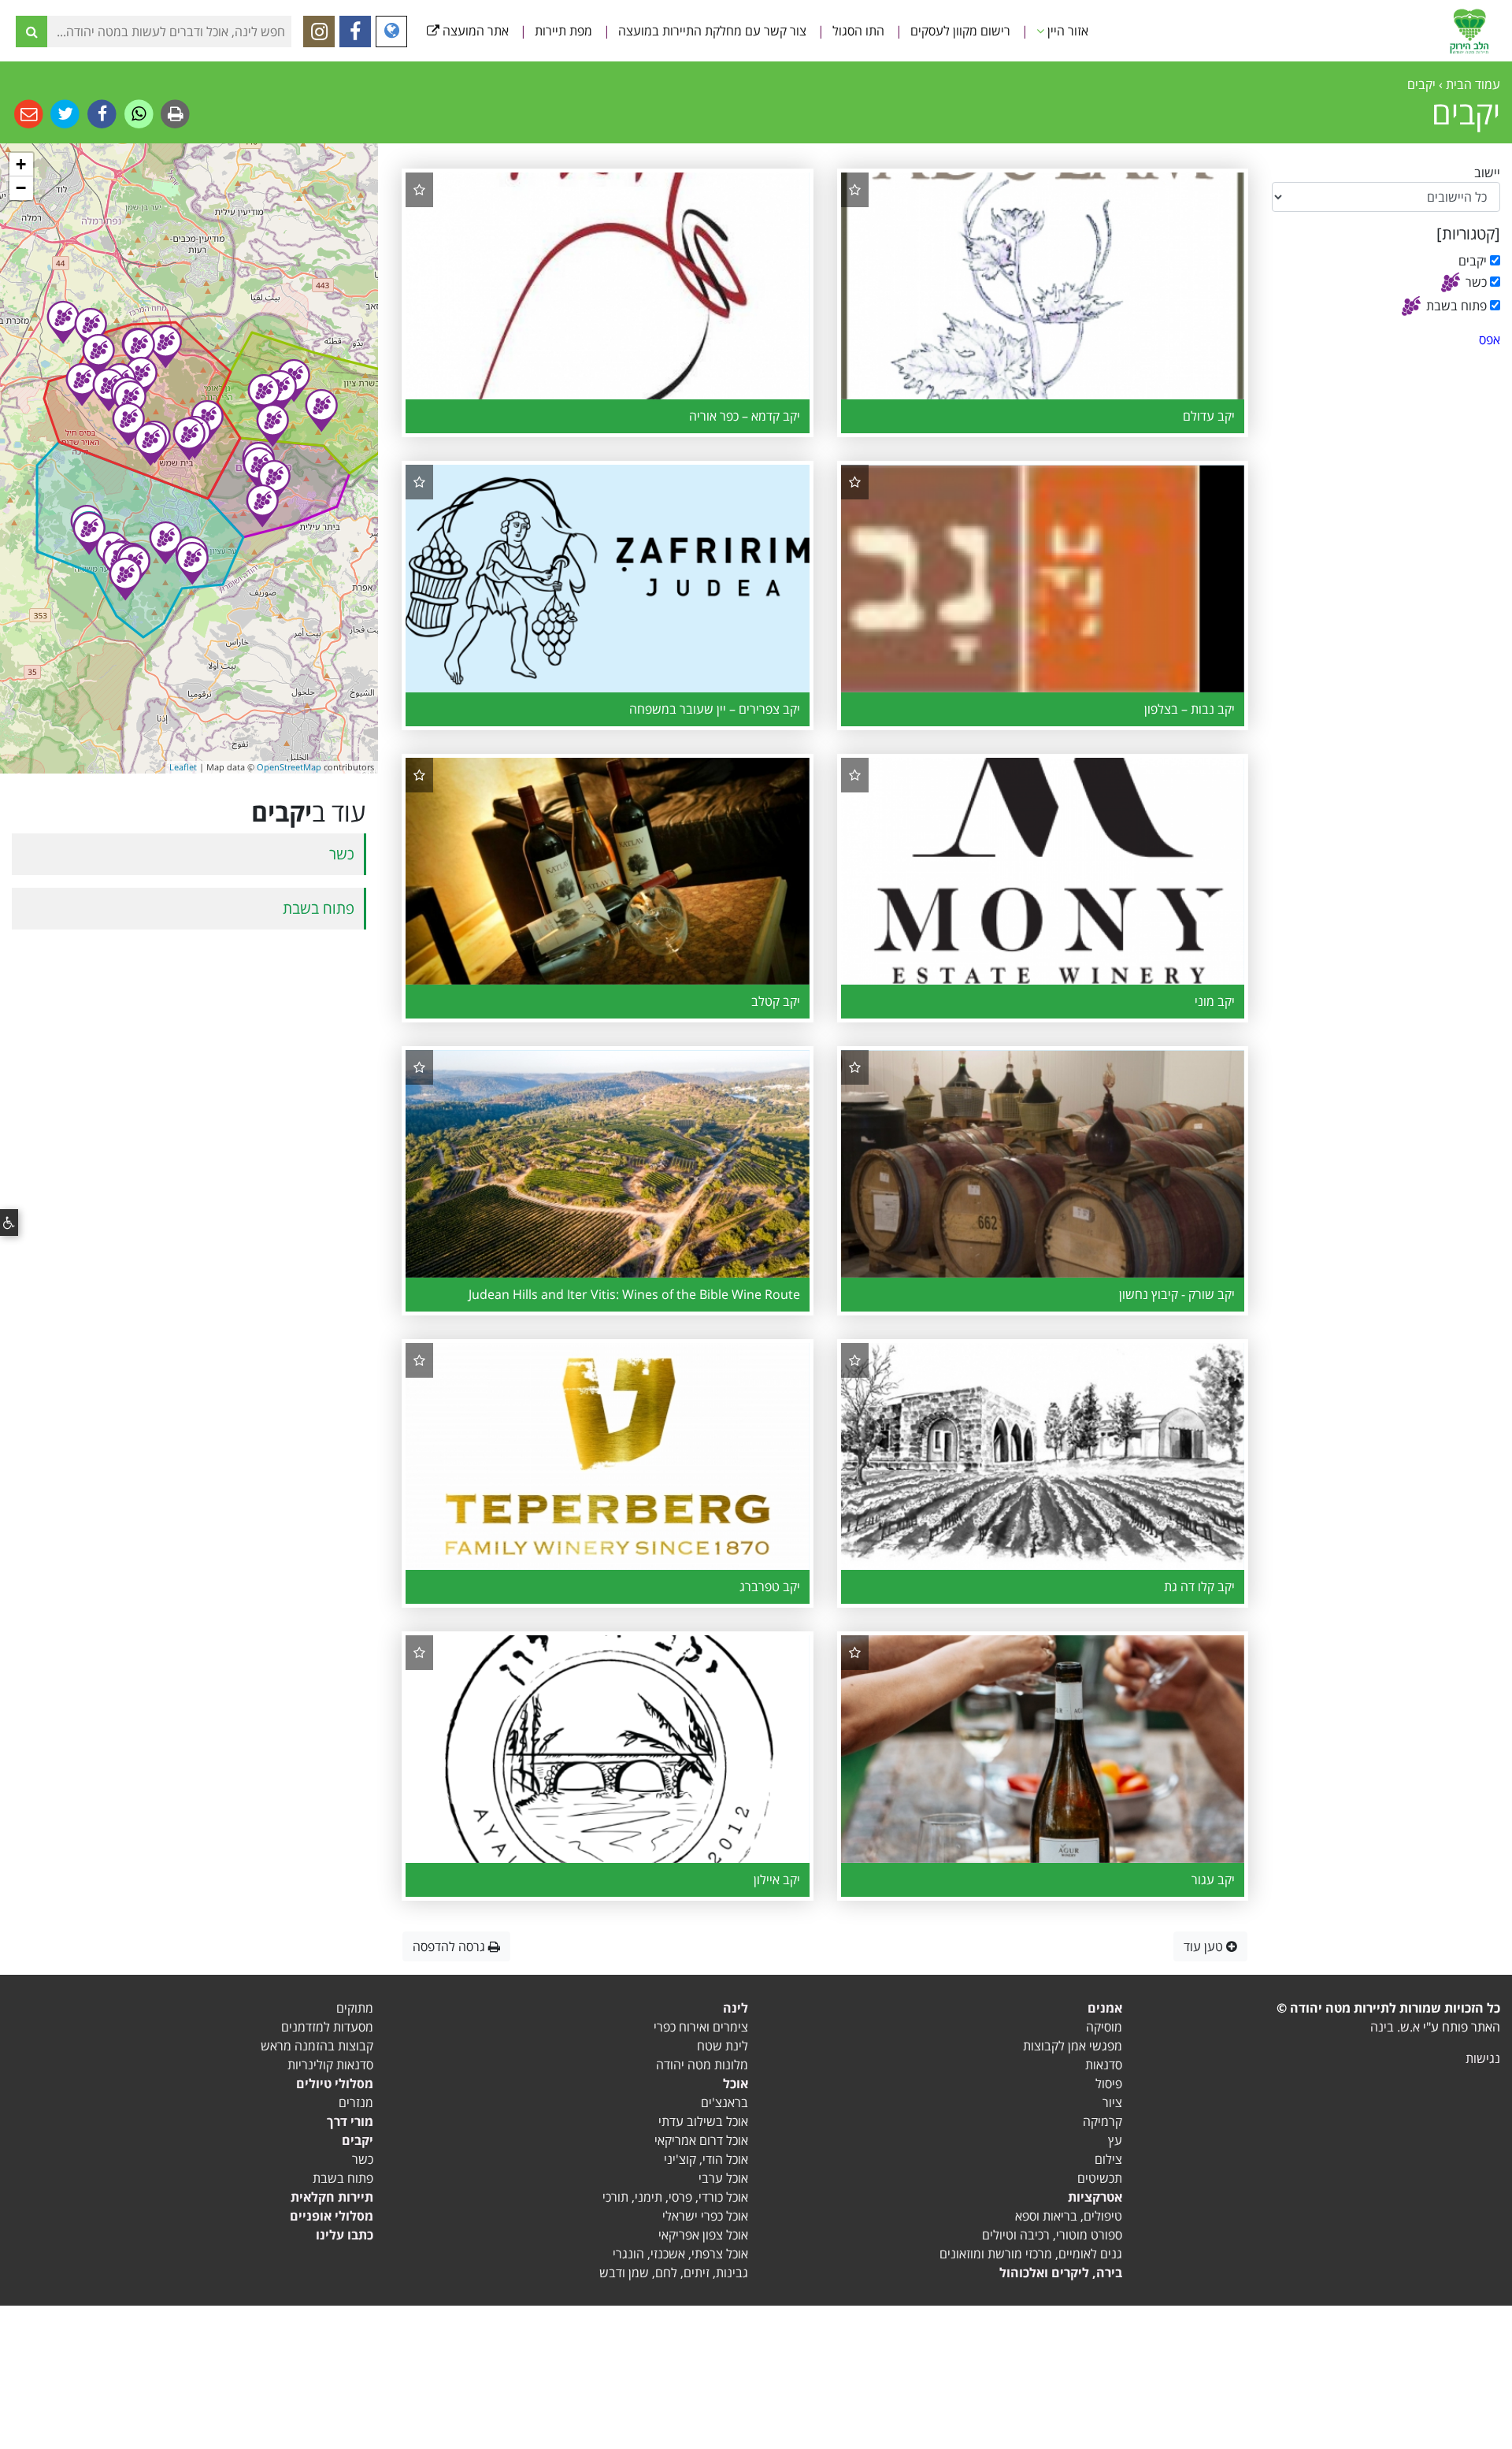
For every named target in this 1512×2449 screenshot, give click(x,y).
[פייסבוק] (355, 32)
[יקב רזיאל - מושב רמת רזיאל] (272, 425)
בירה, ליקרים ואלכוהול (1061, 2273)
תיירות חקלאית (332, 2197)
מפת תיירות (563, 31)
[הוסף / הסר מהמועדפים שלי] (855, 190)
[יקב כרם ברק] (98, 355)
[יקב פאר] (82, 384)
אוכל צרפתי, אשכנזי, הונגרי (680, 2254)
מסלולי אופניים (332, 2216)
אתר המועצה (474, 31)
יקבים (358, 2140)
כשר (342, 853)
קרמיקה (1102, 2121)
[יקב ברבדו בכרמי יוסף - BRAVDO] (63, 322)
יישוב (1487, 173)
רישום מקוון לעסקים (960, 31)
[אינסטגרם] (319, 32)
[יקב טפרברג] (150, 444)
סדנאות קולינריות (330, 2065)
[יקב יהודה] (264, 395)
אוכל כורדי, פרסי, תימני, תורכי (675, 2197)
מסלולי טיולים (335, 2084)
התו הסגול (858, 31)
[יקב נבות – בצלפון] (109, 390)
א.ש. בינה (1395, 2027)
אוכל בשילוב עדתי (703, 2121)
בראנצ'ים (724, 2102)
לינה (736, 2008)
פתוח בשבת (319, 908)
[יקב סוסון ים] (274, 481)
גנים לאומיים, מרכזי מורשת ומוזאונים (1031, 2254)
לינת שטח (723, 2046)
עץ (1115, 2140)
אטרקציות (1095, 2197)
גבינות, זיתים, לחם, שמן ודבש (674, 2273)
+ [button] (21, 164)
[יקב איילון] (280, 391)
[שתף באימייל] (29, 113)
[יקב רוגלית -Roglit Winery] (192, 563)
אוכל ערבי (723, 2178)
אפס (1490, 340)
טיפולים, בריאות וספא (1069, 2216)
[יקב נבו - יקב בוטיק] (262, 506)
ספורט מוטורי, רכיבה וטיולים (1052, 2235)
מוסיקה (1104, 2027)
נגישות (1483, 2058)
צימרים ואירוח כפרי (701, 2027)
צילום (1108, 2159)
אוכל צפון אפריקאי (703, 2235)
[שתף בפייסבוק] (100, 113)
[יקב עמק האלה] (165, 543)
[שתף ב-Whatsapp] (137, 113)
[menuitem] (1070, 31)
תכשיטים (1100, 2178)
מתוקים (355, 2008)
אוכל (736, 2084)
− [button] (21, 188)
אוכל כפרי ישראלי (705, 2216)
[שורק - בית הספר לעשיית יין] (139, 350)
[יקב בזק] (91, 329)
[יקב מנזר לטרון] (165, 347)
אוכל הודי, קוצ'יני (706, 2159)
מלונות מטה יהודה (702, 2065)
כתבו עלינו (345, 2235)
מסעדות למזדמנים (327, 2027)
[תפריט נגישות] (9, 1223)
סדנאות (1104, 2065)
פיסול (1109, 2084)
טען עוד (1205, 1946)
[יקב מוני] (128, 424)
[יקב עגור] (89, 533)
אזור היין (1066, 31)
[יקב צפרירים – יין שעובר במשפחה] (125, 579)
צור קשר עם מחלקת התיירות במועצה (712, 31)
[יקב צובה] (321, 410)
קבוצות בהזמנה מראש (317, 2046)
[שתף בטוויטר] (64, 113)
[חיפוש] (31, 32)
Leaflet (183, 767)
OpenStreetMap (289, 767)
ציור (1112, 2102)
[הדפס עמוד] (174, 113)
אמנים (1105, 2008)
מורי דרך (350, 2121)
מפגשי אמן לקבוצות (1073, 2046)
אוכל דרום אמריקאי (701, 2140)
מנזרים (356, 2102)
